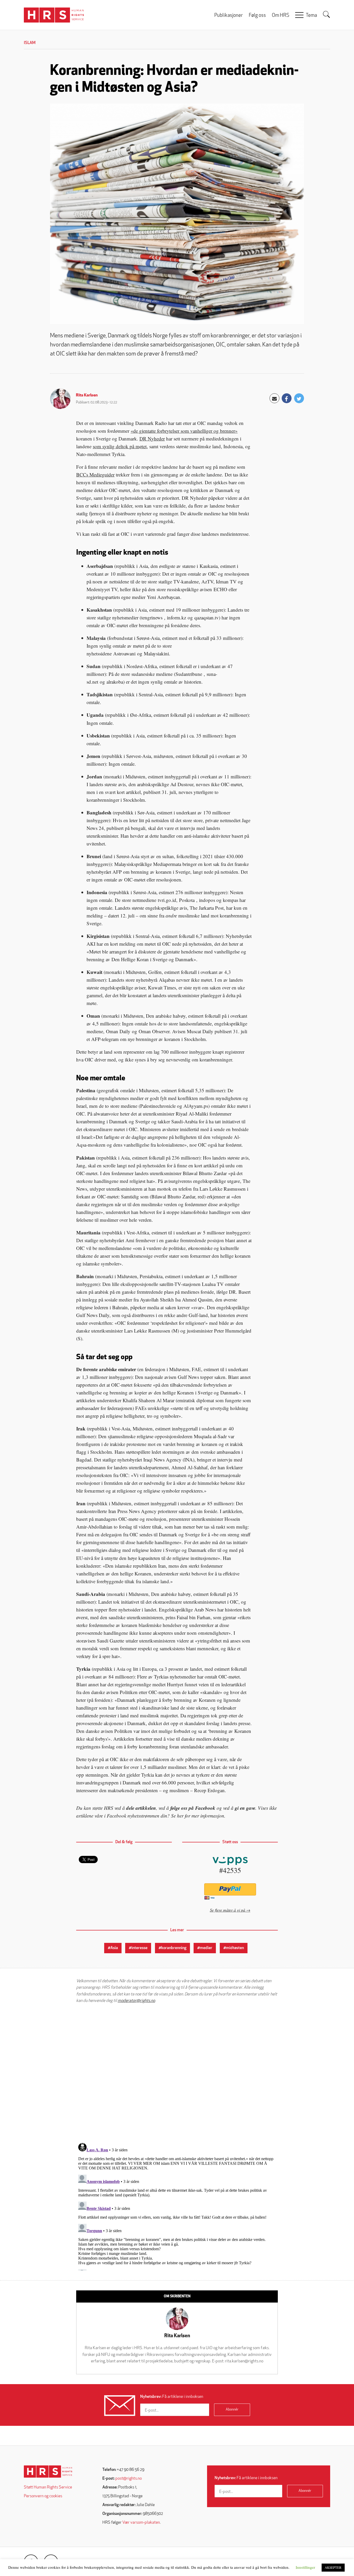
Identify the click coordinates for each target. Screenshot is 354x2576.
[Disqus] (177, 2073)
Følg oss (257, 16)
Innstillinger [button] (305, 2567)
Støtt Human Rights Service (48, 2487)
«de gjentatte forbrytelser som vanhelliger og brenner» (184, 431)
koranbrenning (174, 1948)
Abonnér (232, 2410)
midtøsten (235, 1948)
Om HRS (281, 16)
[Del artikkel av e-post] (274, 398)
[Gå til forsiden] (48, 2472)
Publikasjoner (229, 16)
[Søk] (327, 15)
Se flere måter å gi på (228, 1910)
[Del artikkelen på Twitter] (299, 398)
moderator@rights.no (136, 2001)
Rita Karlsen (87, 395)
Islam (30, 43)
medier (206, 1948)
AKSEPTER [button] (333, 2567)
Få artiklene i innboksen (172, 2397)
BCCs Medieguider (95, 475)
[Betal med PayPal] (230, 1889)
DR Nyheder (152, 439)
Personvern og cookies (43, 2496)
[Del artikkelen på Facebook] (287, 398)
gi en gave (245, 1808)
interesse (139, 1948)
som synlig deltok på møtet (120, 446)
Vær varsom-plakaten (141, 2523)
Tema (311, 16)
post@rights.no (129, 2479)
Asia (114, 1948)
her (180, 1816)
